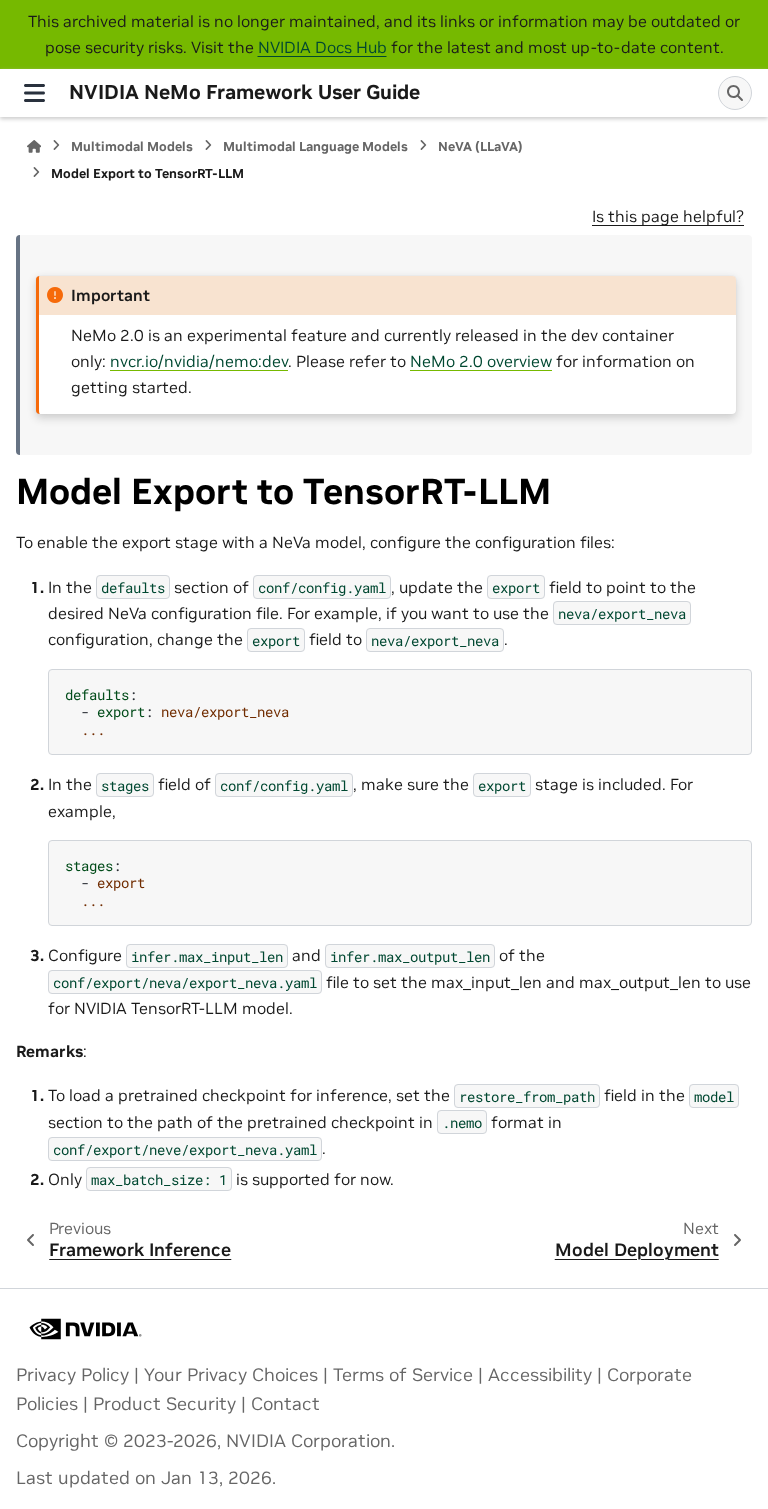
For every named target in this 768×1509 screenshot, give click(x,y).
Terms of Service (403, 1375)
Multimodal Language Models (315, 146)
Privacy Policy (72, 1375)
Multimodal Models (132, 146)
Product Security (164, 1404)
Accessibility (540, 1375)
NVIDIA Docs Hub (322, 47)
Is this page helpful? (668, 216)
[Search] (735, 93)
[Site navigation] (34, 93)
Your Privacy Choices (231, 1375)
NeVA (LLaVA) (480, 146)
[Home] (34, 146)
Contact (285, 1404)
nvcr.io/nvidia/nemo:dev (199, 361)
